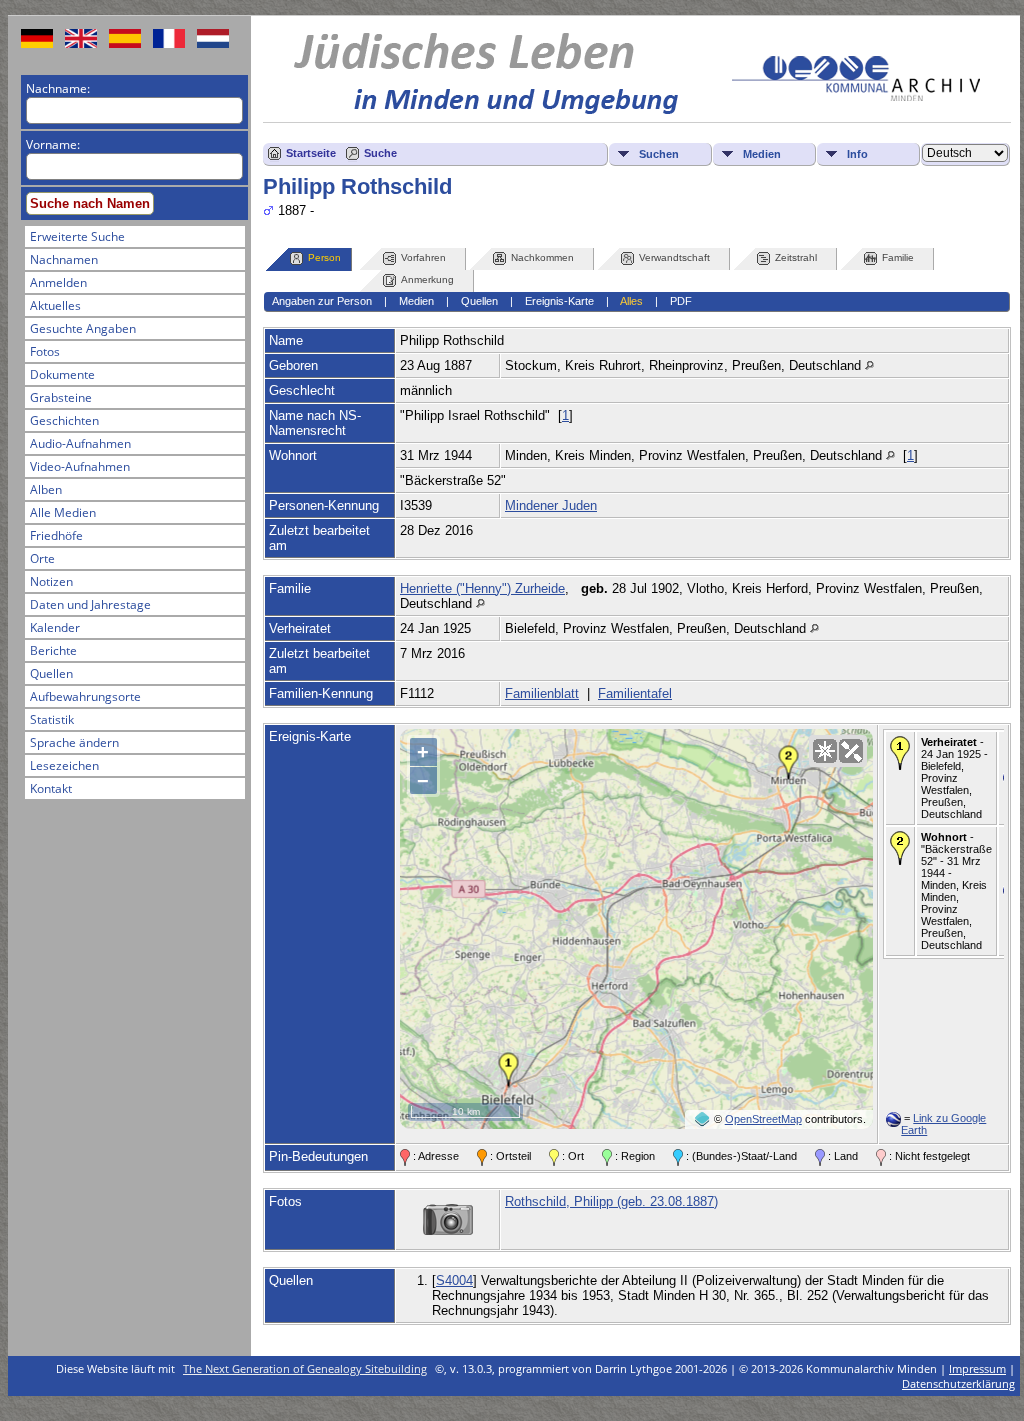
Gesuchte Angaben (83, 328)
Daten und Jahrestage (90, 604)
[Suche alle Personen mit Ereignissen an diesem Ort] (869, 365)
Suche (380, 153)
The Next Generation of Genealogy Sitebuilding (305, 1368)
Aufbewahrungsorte (85, 696)
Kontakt (51, 788)
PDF (681, 301)
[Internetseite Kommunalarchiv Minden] (856, 96)
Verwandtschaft (674, 257)
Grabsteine (61, 397)
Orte (42, 558)
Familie (898, 257)
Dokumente (62, 374)
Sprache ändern (74, 742)
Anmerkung (427, 279)
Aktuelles (55, 305)
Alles (631, 301)
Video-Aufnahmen (80, 466)
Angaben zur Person (322, 301)
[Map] (825, 751)
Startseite (311, 153)
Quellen (51, 673)
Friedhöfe (56, 535)
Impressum (977, 1368)
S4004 (454, 1280)
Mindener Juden (551, 505)
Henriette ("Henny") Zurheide (482, 588)
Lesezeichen (64, 765)
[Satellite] (851, 751)
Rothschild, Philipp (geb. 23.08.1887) (611, 1201)
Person (324, 257)
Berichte (53, 650)
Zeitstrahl (796, 257)
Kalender (55, 627)
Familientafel (635, 693)
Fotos (45, 351)
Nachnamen (64, 259)
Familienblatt (542, 693)
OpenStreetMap (763, 1119)
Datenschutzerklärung (958, 1383)
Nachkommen (542, 257)
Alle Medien (63, 512)
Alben (46, 489)
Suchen (659, 154)
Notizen (51, 581)
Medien (762, 154)
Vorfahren (423, 257)
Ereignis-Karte (559, 301)
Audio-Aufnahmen (80, 443)
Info (857, 154)
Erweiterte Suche (77, 236)
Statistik (52, 719)
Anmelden (58, 282)
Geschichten (64, 420)
